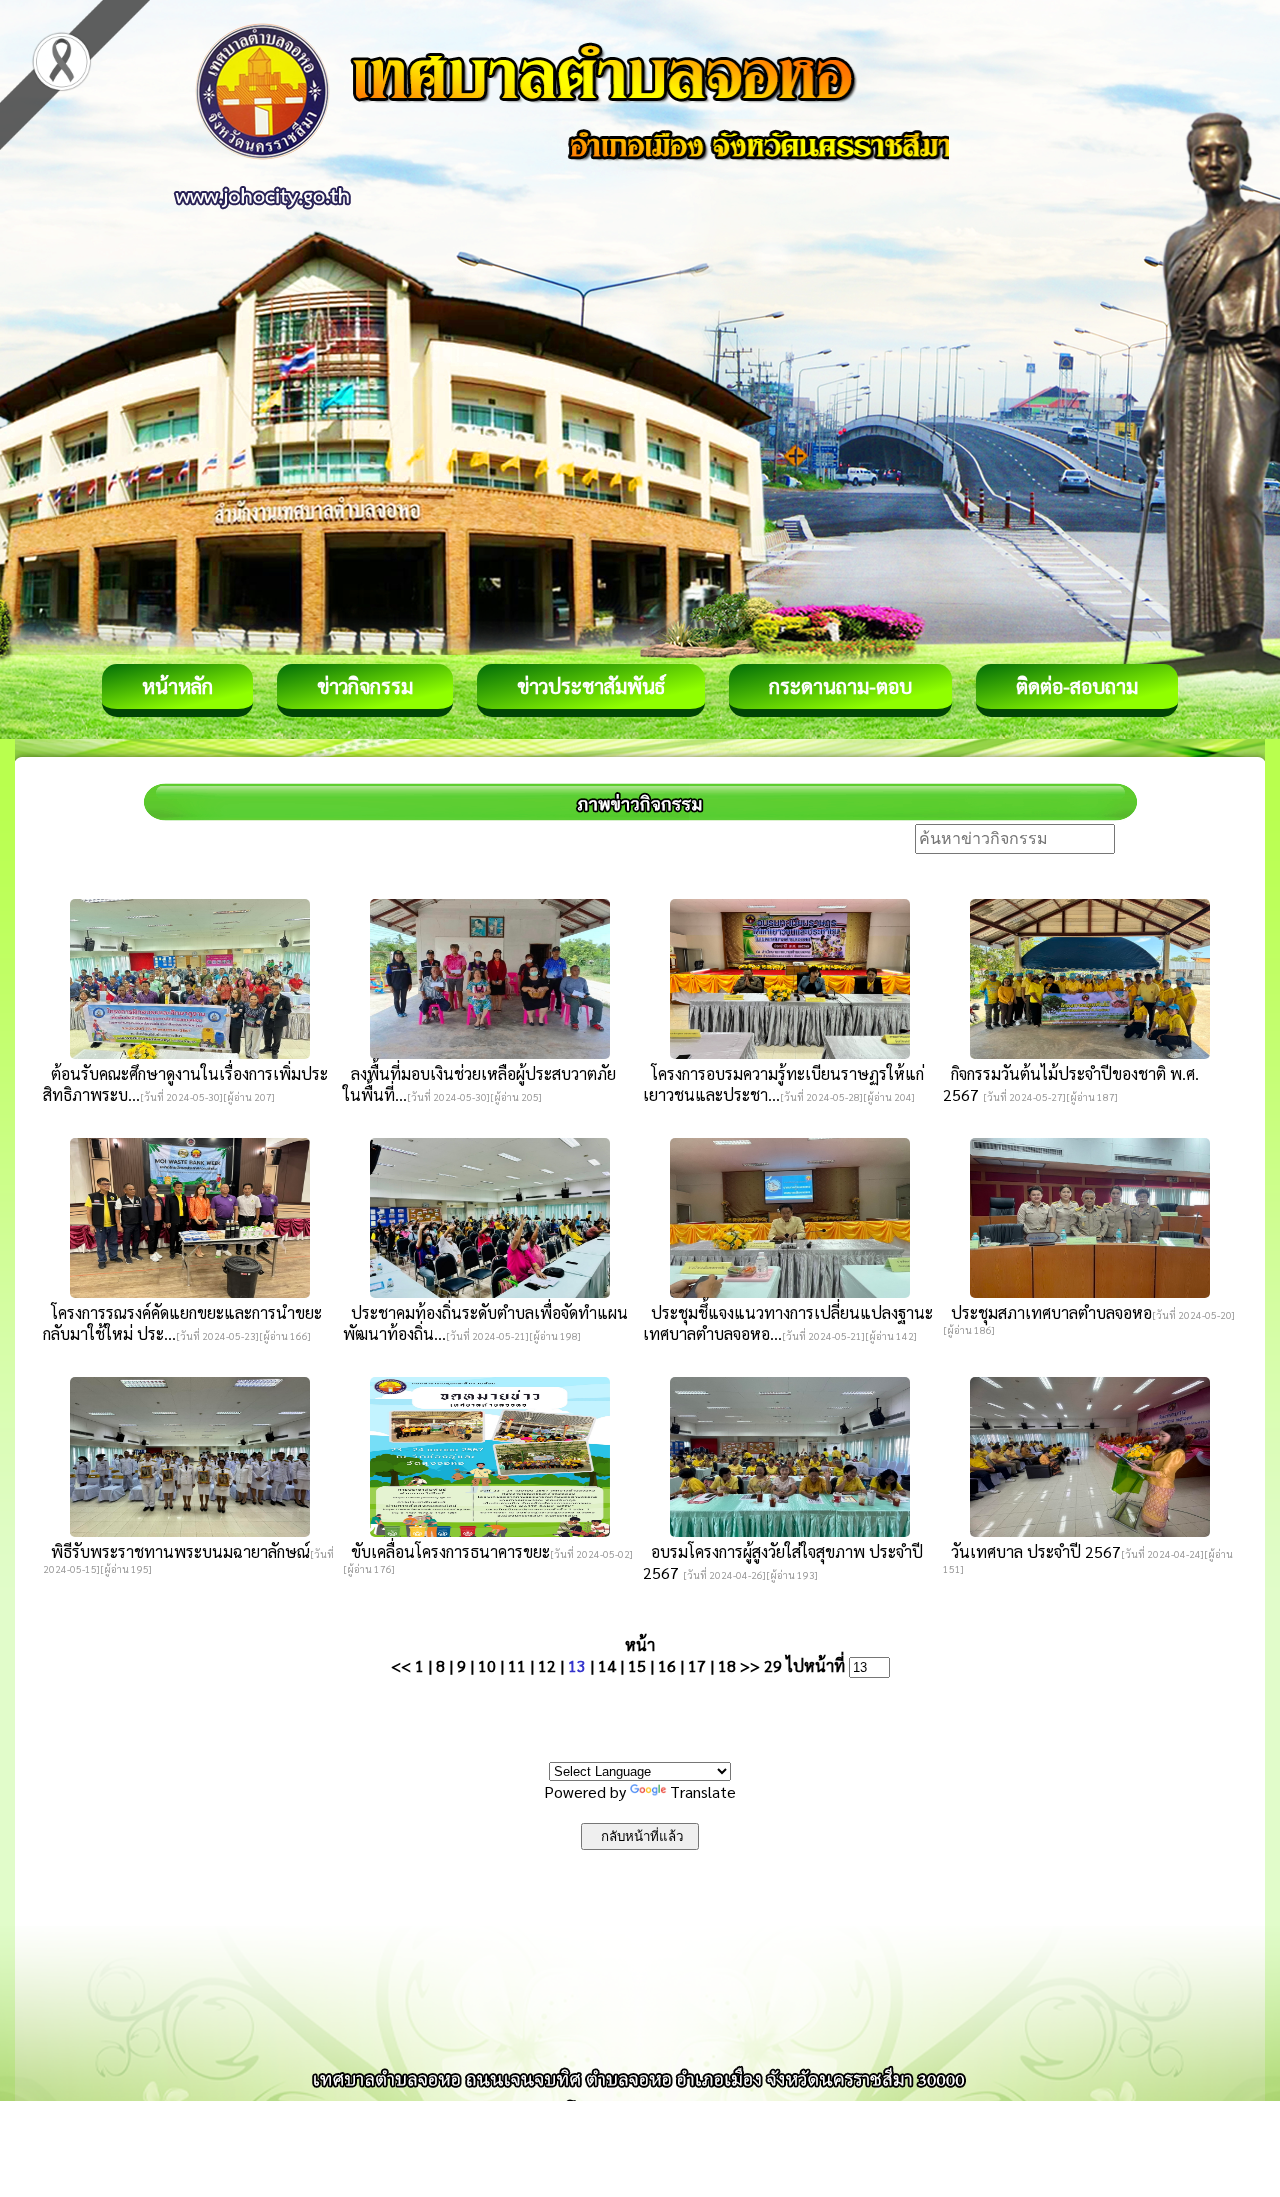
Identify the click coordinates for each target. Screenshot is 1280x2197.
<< (401, 1665)
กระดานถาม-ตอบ (840, 686)
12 (547, 1665)
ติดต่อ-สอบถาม (1077, 686)
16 (667, 1665)
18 (727, 1665)
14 (607, 1665)
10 (487, 1665)
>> (750, 1665)
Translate (703, 1791)
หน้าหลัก (177, 686)
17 (697, 1665)
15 (637, 1665)
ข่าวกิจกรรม (365, 686)
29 (773, 1665)
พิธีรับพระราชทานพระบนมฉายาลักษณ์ (176, 1551)
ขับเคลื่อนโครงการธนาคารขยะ (446, 1551)
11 (517, 1665)
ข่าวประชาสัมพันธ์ (591, 686)
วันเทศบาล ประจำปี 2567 (1032, 1551)
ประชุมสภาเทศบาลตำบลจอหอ (1047, 1312)
